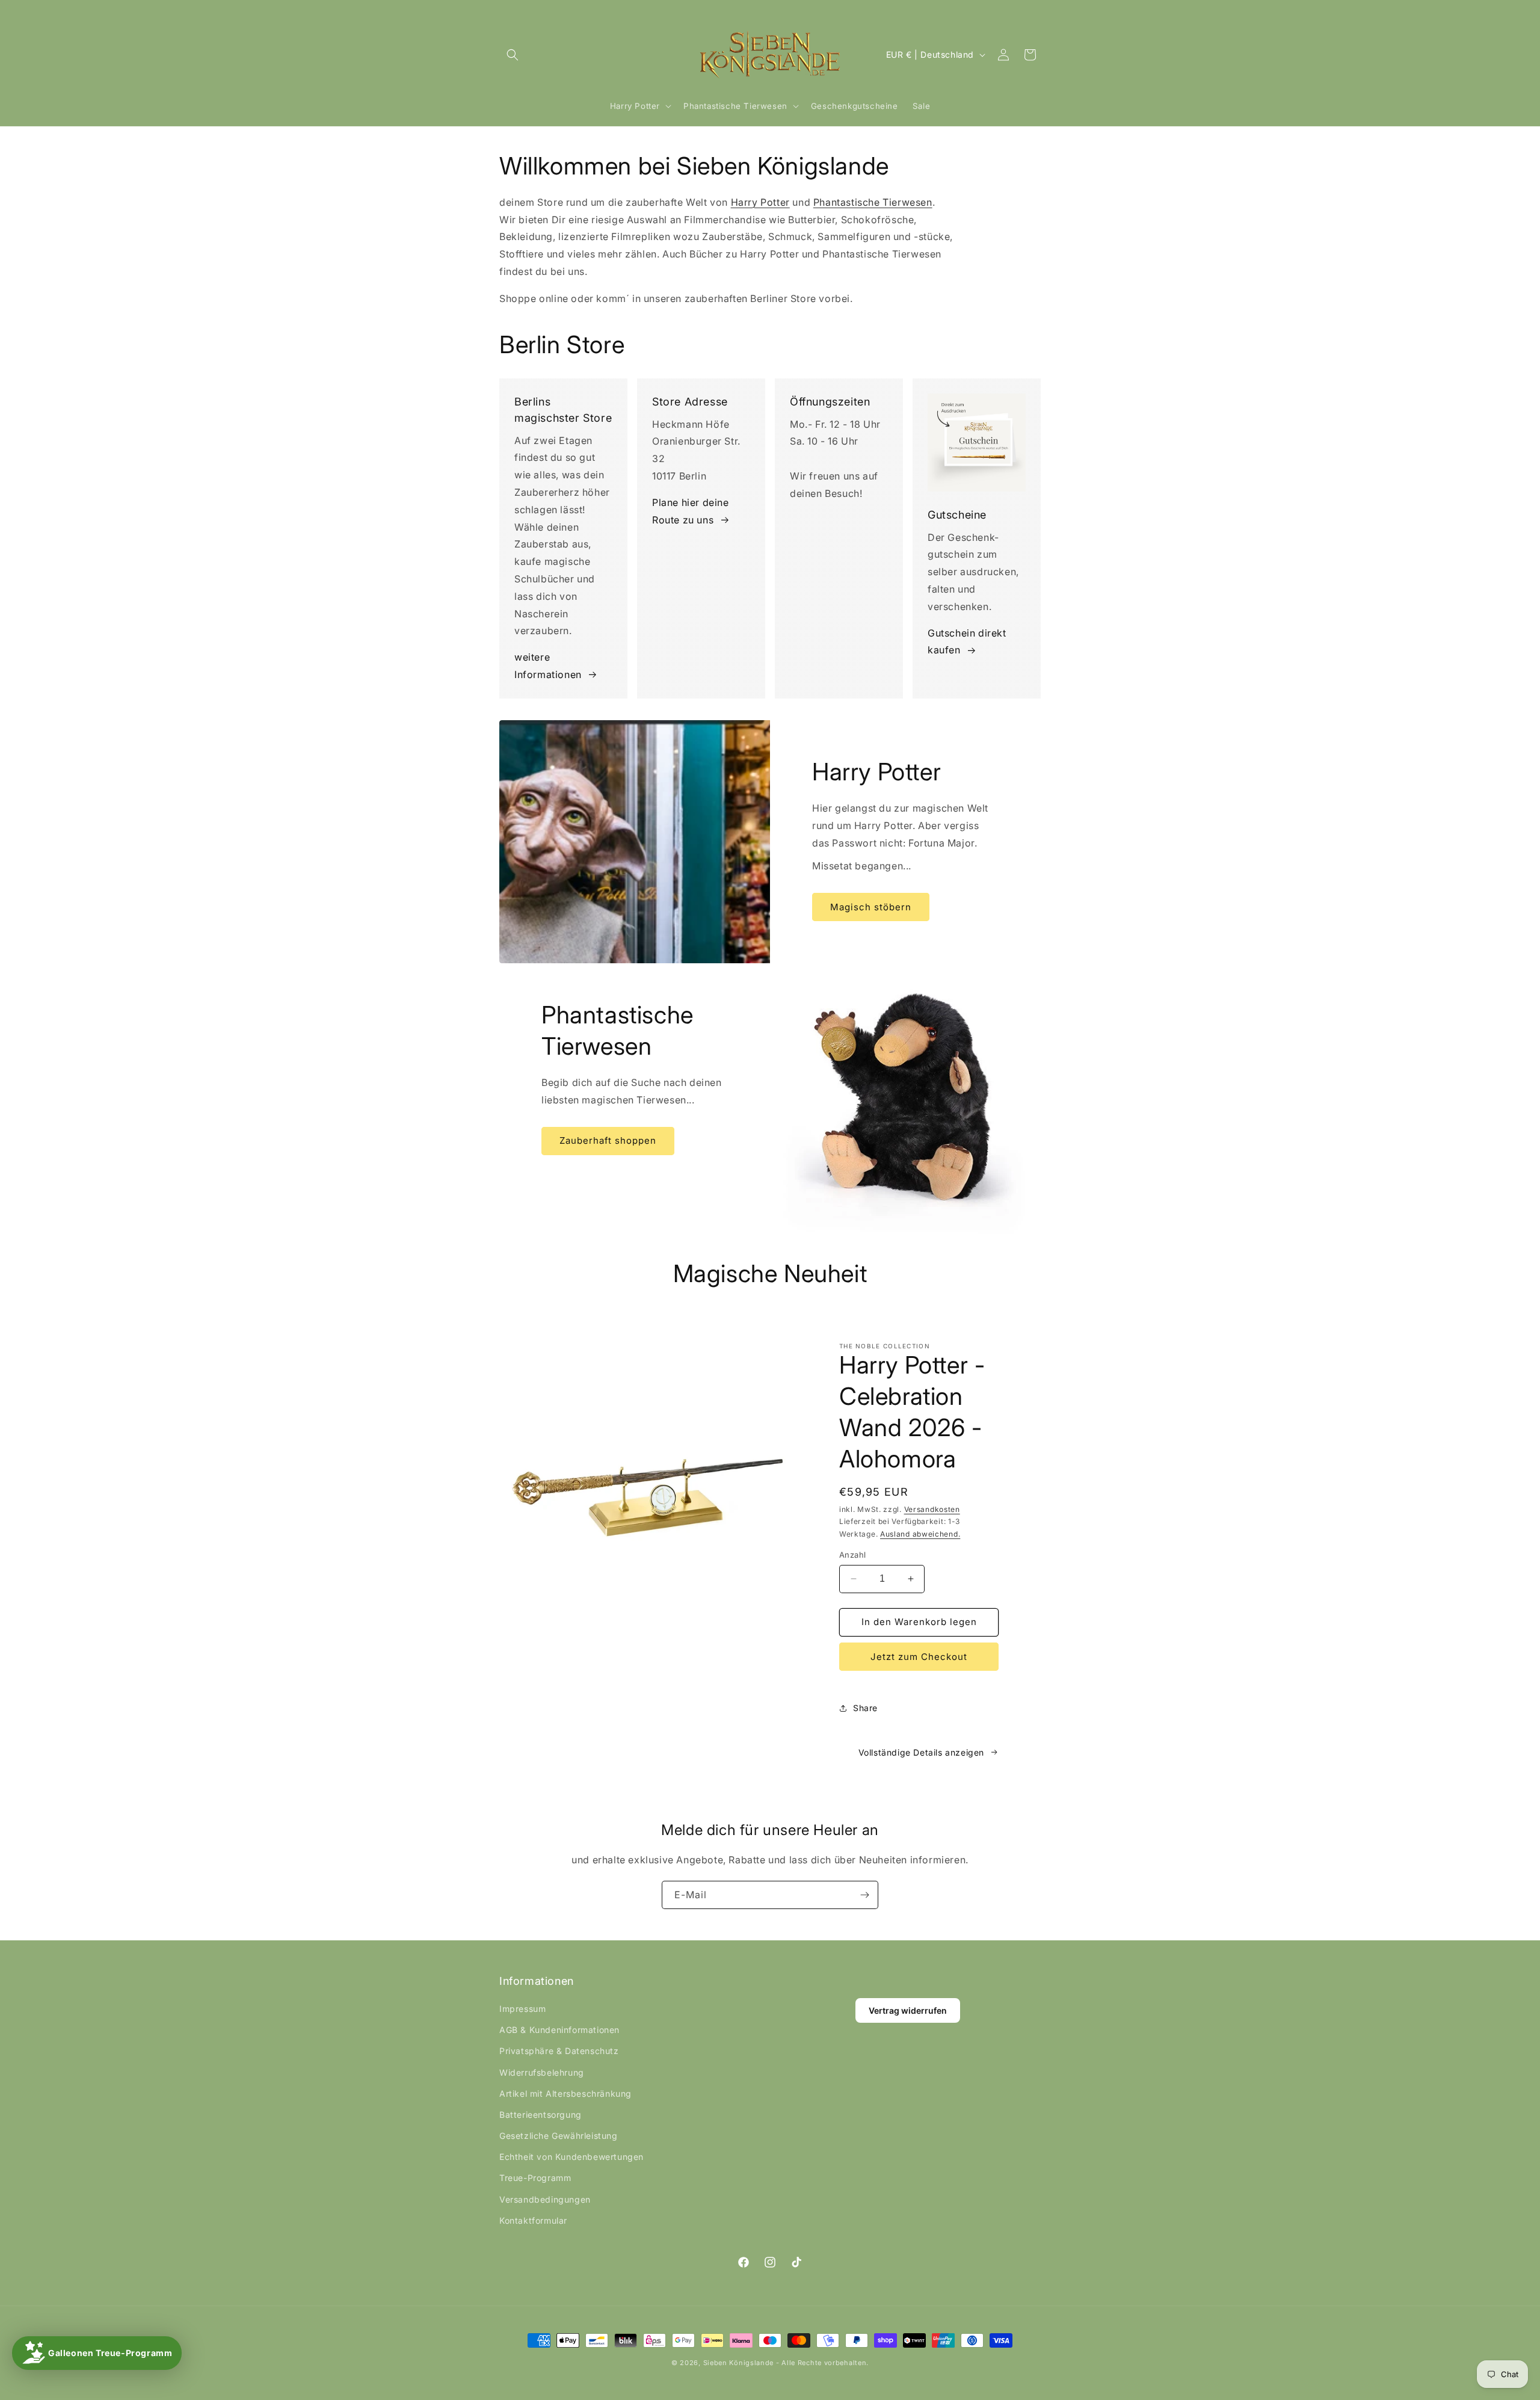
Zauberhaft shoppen (608, 1140)
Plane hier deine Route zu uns (691, 511)
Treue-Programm (535, 2178)
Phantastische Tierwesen (873, 202)
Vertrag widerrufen (908, 2010)
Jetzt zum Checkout (919, 1657)
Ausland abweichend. (920, 1534)
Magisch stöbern (871, 906)
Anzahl (852, 1555)
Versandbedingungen (545, 2199)
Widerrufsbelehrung (542, 2072)
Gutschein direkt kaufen (967, 642)
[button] (513, 55)
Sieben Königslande (739, 2363)
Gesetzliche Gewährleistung (559, 2136)
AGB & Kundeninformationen (559, 2030)
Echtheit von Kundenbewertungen (571, 2157)
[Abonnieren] (864, 1895)
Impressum (522, 2009)
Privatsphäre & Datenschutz (559, 2051)
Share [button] (865, 1708)
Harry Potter (760, 202)
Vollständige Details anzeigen (921, 1752)
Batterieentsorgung (541, 2115)
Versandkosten (932, 1509)
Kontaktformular (533, 2220)
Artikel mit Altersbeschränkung (565, 2093)
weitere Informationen (548, 666)
